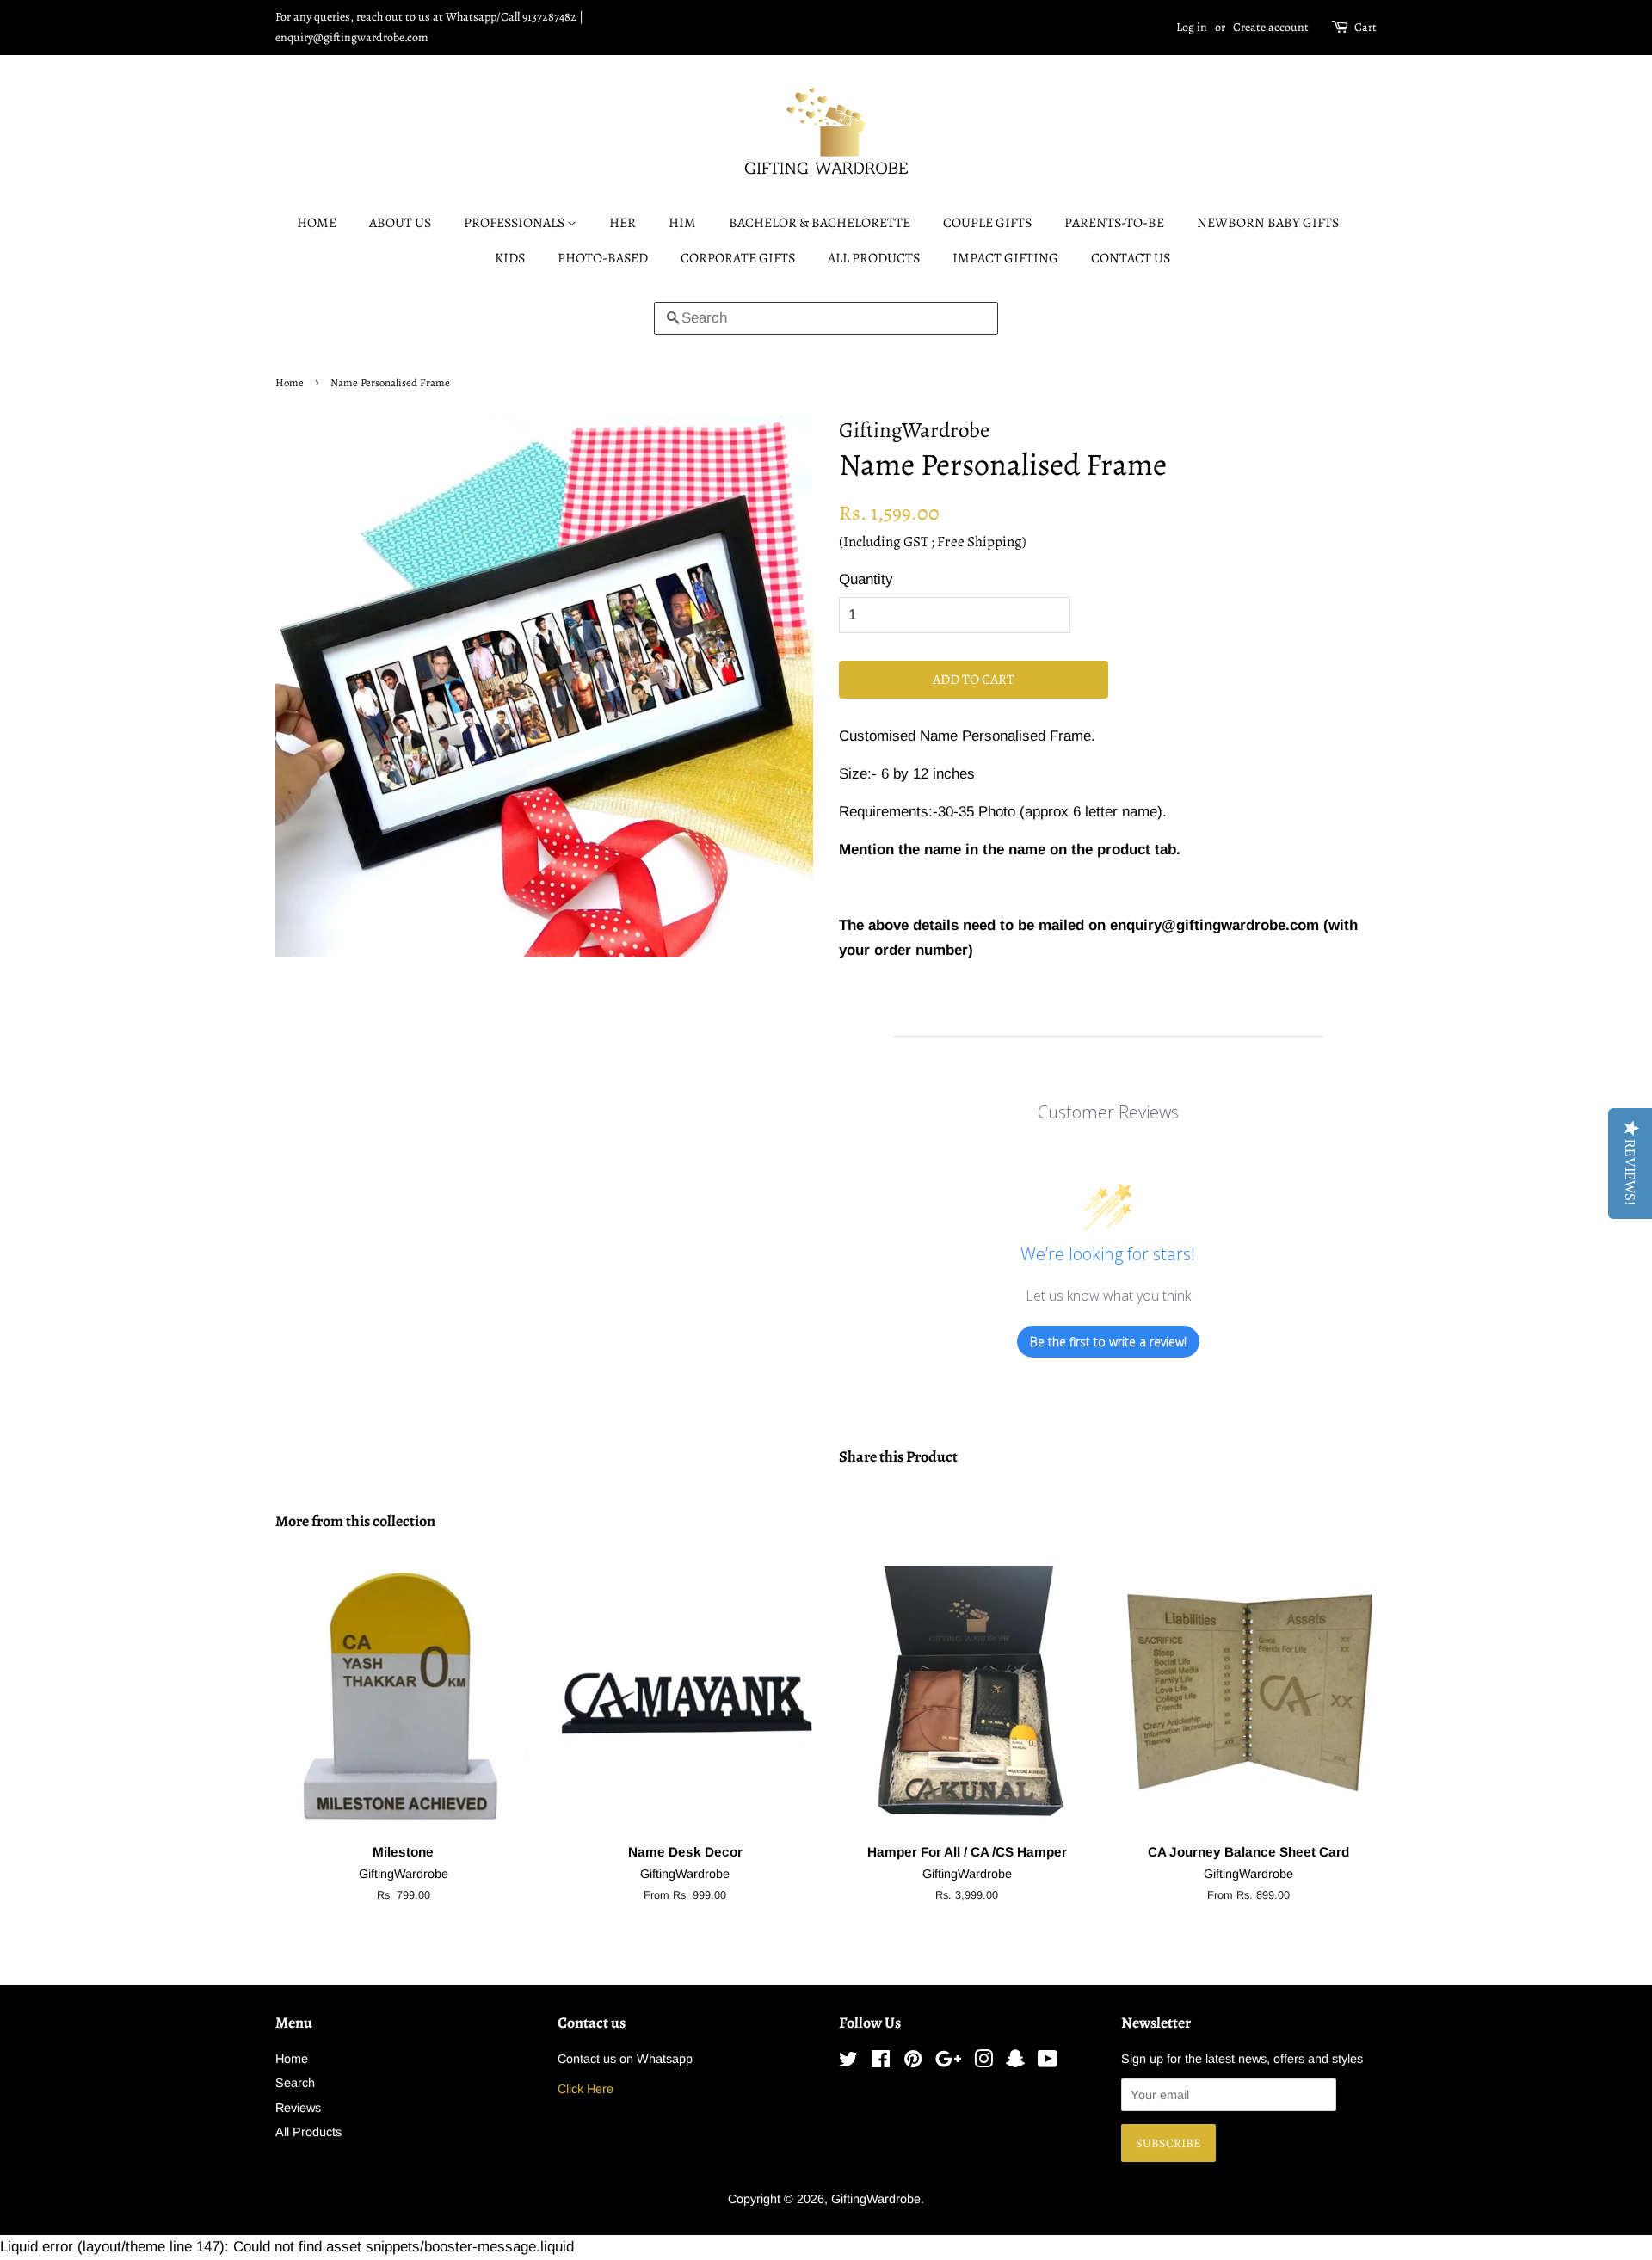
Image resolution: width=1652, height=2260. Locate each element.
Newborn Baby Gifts (1268, 223)
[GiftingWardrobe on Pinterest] (913, 2062)
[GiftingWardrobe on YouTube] (1048, 2062)
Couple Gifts (987, 223)
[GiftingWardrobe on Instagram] (983, 2062)
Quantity (866, 579)
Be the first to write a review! (1108, 1342)
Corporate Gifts (738, 258)
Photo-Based (603, 258)
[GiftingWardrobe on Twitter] (848, 2062)
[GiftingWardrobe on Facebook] (881, 2062)
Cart (1365, 27)
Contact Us (1131, 258)
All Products (874, 258)
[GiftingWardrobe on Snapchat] (1015, 2062)
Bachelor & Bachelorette (820, 223)
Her (623, 223)
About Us (400, 223)
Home (317, 223)
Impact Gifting (1005, 258)
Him (682, 223)
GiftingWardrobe (876, 2199)
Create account (1271, 27)
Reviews (298, 2108)
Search (295, 2083)
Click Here (586, 2089)
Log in (1192, 27)
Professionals (515, 223)
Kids (510, 258)
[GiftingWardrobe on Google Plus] (948, 2062)
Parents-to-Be (1114, 223)
